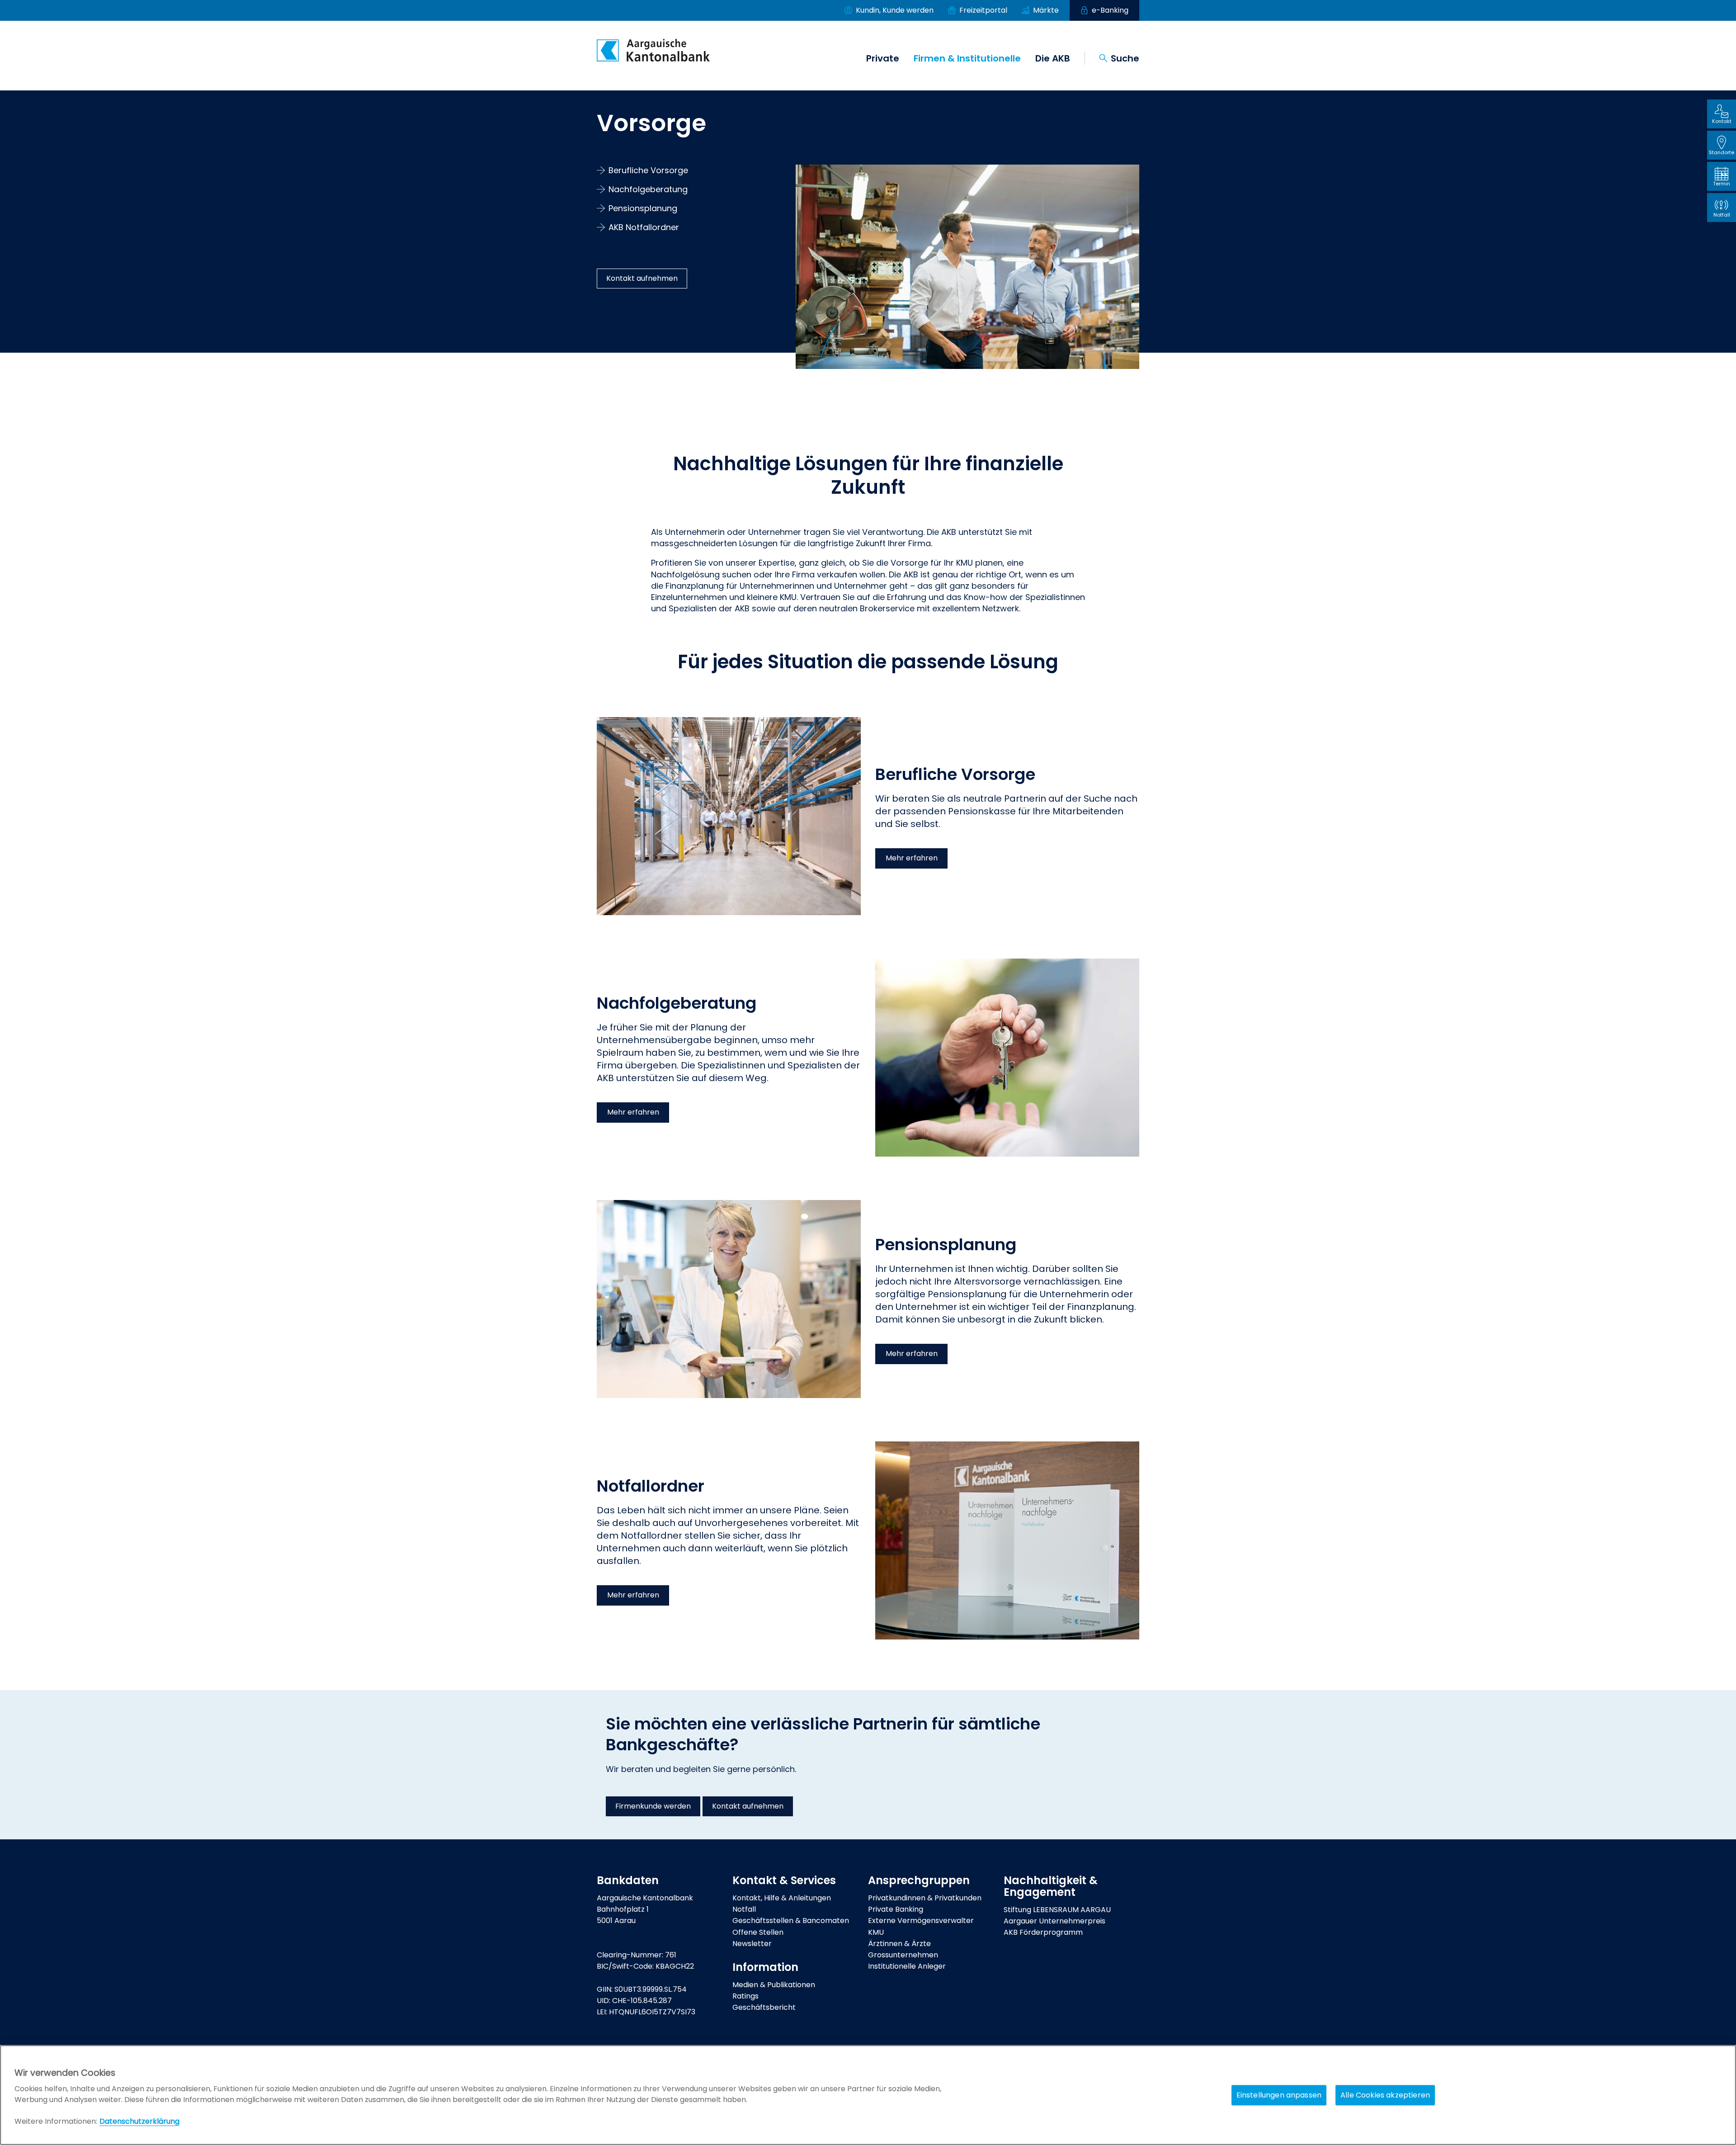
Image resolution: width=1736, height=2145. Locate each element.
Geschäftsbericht (764, 2007)
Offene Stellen (758, 1932)
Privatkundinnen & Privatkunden (925, 1898)
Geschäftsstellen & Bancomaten (791, 1921)
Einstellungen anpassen (1279, 2095)
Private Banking (896, 1909)
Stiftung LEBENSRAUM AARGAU (1057, 1910)
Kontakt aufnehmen (642, 278)
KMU (876, 1932)
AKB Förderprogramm (1043, 1932)
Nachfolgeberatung (648, 189)
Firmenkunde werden (653, 1806)
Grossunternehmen (903, 1955)
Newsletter (752, 1944)
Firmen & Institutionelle (967, 58)
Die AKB (1053, 58)
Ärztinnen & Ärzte (899, 1944)
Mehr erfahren (912, 858)
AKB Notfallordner (644, 227)
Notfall (744, 1909)
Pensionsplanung (643, 208)
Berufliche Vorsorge (648, 170)
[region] (868, 2095)
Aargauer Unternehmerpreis (1054, 1921)
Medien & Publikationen (774, 1985)
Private (883, 58)
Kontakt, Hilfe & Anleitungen (782, 1898)
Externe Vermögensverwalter (921, 1921)
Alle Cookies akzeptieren (1385, 2095)
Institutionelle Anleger (907, 1966)
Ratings (745, 1996)
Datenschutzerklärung (139, 2121)
